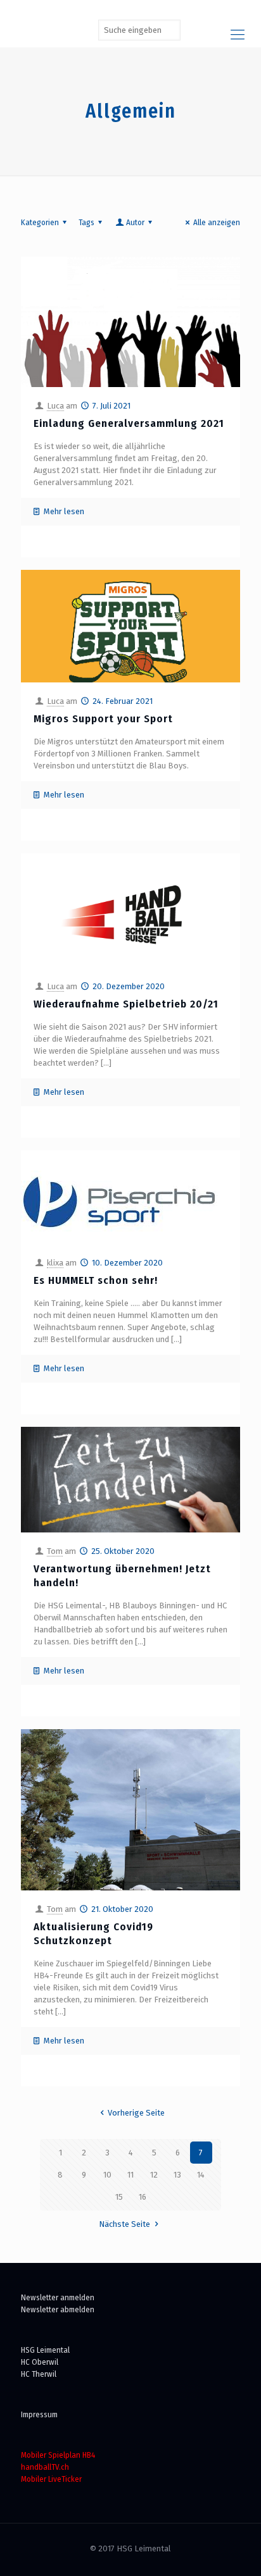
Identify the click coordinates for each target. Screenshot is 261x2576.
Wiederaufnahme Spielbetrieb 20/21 (126, 1004)
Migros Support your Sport (103, 719)
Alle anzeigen (217, 222)
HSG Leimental (45, 2350)
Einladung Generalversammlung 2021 (129, 423)
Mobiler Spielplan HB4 (58, 2455)
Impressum (39, 2414)
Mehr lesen (64, 511)
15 (119, 2197)
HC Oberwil (40, 2362)
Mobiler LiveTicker (51, 2479)
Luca (55, 406)
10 (107, 2175)
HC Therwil (39, 2374)
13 (177, 2175)
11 (130, 2175)
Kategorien (40, 222)
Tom (55, 1551)
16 (143, 2197)
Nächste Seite (124, 2224)
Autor (135, 222)
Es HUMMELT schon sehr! (96, 1280)
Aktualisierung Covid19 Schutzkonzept (93, 1934)
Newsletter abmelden (58, 2309)
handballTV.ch (45, 2467)
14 (201, 2175)
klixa (55, 1263)
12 (154, 2175)
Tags (86, 222)
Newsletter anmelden (58, 2297)
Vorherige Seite (136, 2113)
